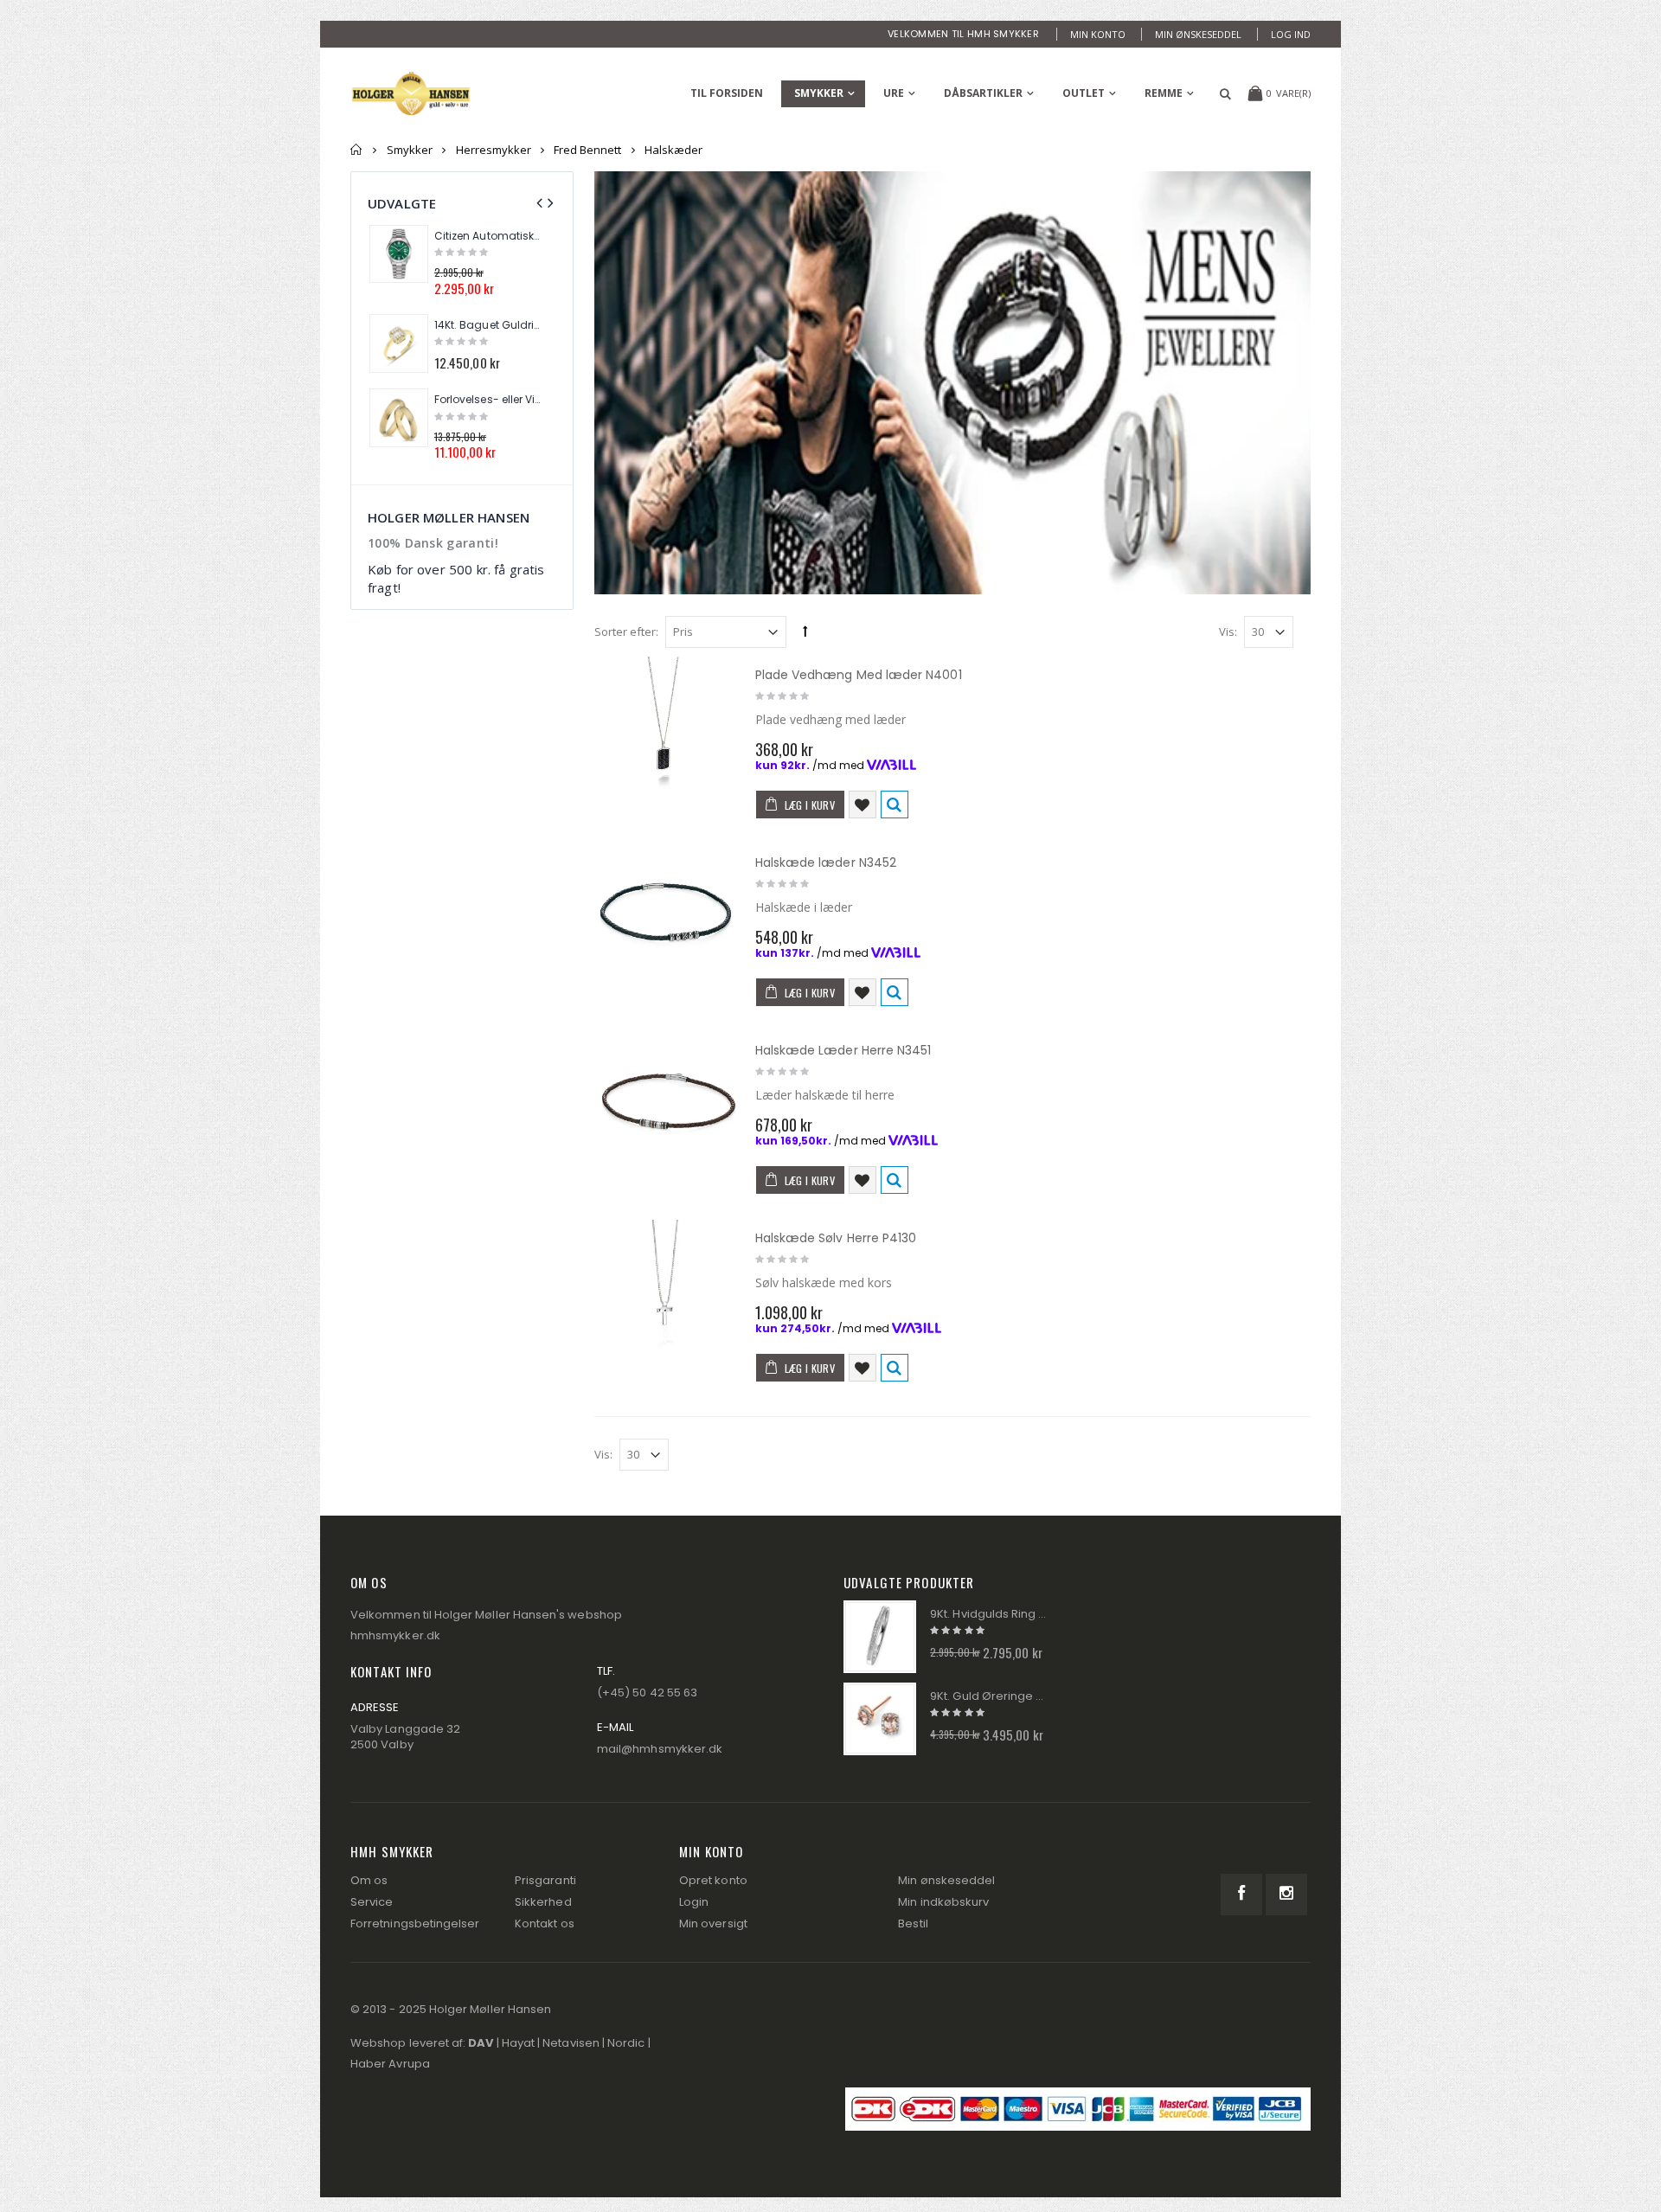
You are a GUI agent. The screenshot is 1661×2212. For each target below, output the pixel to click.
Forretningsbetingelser (415, 1923)
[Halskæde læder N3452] (666, 916)
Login (694, 1902)
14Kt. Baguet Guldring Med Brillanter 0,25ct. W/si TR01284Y (487, 325)
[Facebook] (1241, 1895)
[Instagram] (1286, 1895)
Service (372, 1902)
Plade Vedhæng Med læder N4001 (859, 675)
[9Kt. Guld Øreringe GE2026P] (880, 1719)
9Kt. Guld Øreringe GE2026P (989, 1696)
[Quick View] (895, 805)
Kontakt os (545, 1923)
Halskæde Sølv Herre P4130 (836, 1238)
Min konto (1098, 34)
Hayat (518, 2043)
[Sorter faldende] (805, 631)
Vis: (1228, 632)
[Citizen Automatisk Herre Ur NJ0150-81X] (399, 254)
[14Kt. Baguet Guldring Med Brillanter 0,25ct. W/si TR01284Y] (399, 343)
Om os (369, 1880)
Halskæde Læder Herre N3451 (843, 1050)
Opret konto (713, 1880)
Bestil (913, 1923)
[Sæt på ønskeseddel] (863, 805)
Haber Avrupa (390, 2064)
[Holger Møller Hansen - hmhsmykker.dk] (411, 93)
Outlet (1084, 93)
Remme (1164, 93)
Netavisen (571, 2043)
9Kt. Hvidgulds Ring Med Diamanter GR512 (989, 1614)
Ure (894, 93)
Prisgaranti (545, 1880)
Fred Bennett (587, 150)
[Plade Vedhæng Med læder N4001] (666, 728)
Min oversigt (713, 1923)
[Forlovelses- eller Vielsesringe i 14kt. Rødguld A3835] (399, 418)
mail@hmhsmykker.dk (660, 1749)
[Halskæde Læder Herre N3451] (666, 1104)
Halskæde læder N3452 (826, 862)
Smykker (819, 93)
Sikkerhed (543, 1902)
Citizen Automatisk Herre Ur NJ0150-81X (487, 236)
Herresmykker (494, 150)
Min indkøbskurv (943, 1902)
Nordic (626, 2043)
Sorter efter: (626, 632)
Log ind (1291, 34)
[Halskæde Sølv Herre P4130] (666, 1292)
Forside (357, 150)
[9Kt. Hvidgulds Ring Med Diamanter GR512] (880, 1637)
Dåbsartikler (983, 93)
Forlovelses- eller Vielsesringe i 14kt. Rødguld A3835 (487, 400)
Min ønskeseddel (1198, 34)
